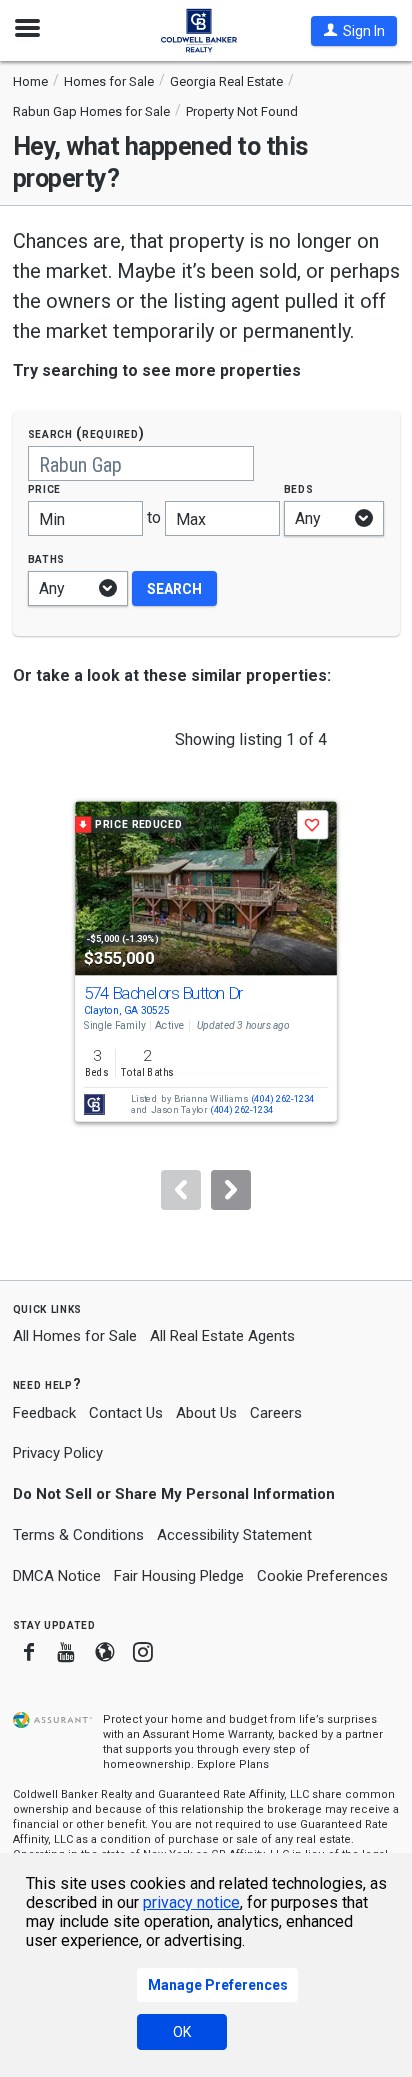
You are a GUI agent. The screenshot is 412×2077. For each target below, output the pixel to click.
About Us (206, 1413)
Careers (276, 1413)
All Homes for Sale (75, 1336)
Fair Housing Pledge (179, 1576)
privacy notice (191, 1902)
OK (182, 2032)
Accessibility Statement (234, 1535)
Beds (299, 488)
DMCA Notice (57, 1576)
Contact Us (126, 1413)
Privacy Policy (58, 1453)
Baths (47, 558)
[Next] (231, 1190)
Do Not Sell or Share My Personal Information (174, 1494)
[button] (354, 31)
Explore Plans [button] (233, 1764)
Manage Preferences (218, 1985)
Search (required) (86, 433)
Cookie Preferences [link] (322, 1576)
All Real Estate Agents (222, 1336)
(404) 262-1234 (282, 1099)
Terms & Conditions (78, 1535)
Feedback (44, 1413)
